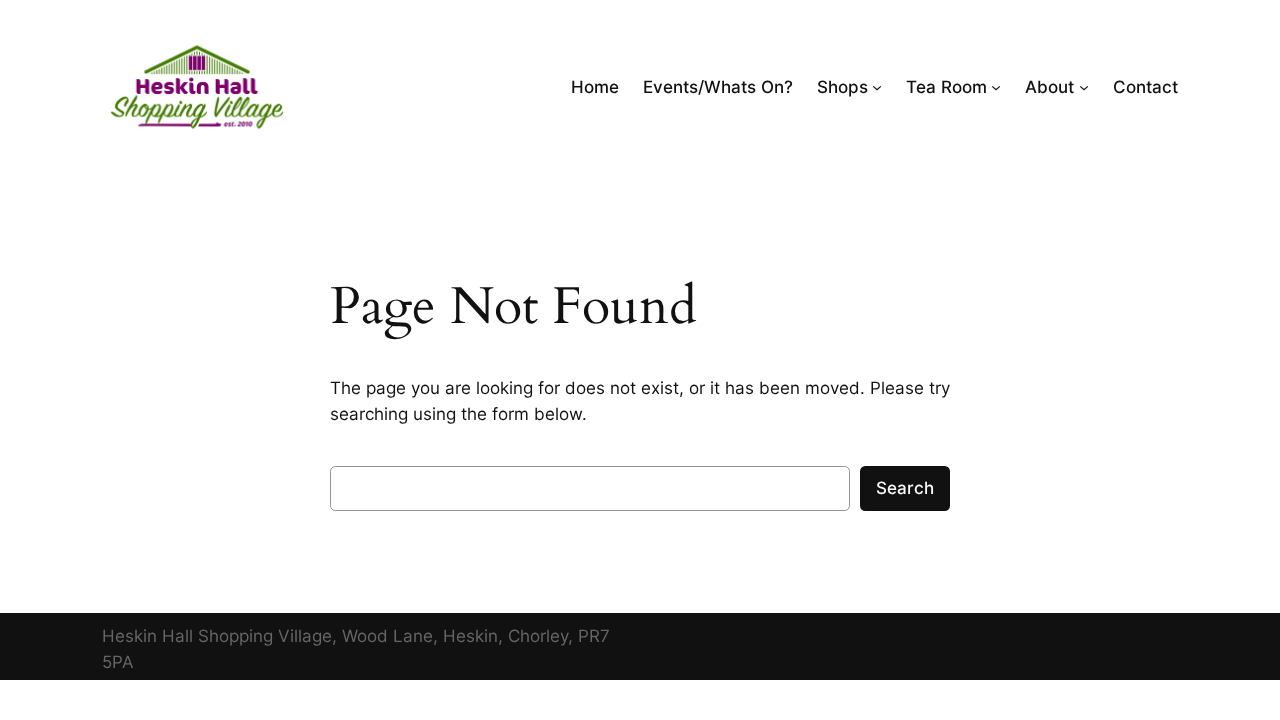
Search (905, 488)
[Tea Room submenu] (996, 87)
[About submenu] (1084, 87)
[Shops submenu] (877, 87)
